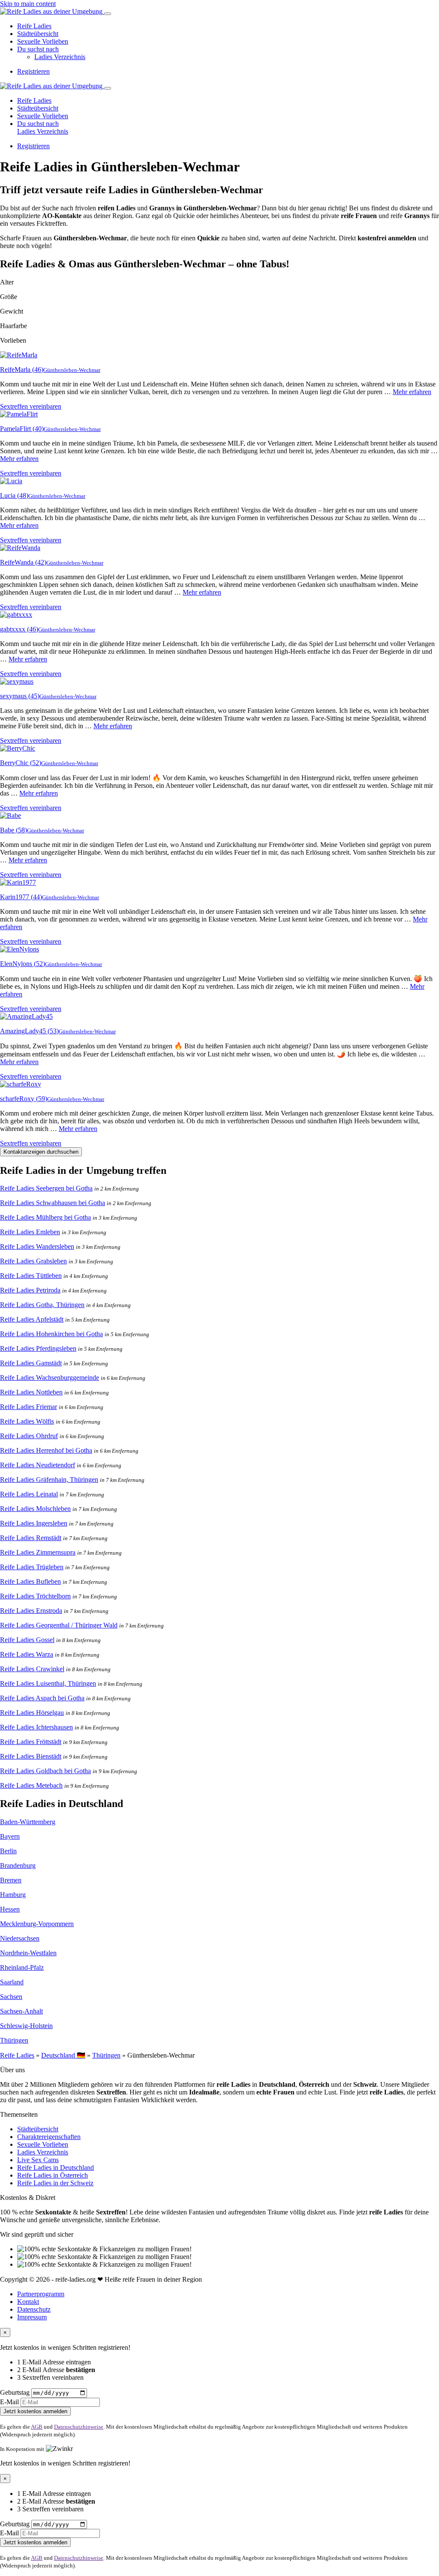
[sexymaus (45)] (17, 681)
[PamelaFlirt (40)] (19, 414)
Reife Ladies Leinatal (29, 1494)
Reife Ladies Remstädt (31, 1538)
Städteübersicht (38, 34)
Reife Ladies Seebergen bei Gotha (46, 1188)
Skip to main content (28, 4)
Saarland (12, 1982)
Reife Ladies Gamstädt (31, 1363)
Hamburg (13, 1895)
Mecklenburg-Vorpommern (37, 1924)
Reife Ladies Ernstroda (31, 1611)
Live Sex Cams (38, 2160)
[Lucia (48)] (11, 481)
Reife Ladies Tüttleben (31, 1276)
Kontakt (28, 2302)
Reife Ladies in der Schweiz (55, 2183)
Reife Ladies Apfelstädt (32, 1319)
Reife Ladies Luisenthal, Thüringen (48, 1683)
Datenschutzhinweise (79, 2427)
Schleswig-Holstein (26, 2026)
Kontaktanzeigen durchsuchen (41, 1152)
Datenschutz (34, 2309)
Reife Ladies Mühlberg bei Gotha (45, 1217)
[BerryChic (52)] (18, 748)
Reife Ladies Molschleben (35, 1509)
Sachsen (11, 1997)
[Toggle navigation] (108, 14)
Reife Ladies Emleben (30, 1232)
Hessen (10, 1909)
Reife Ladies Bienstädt (31, 1756)
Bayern (10, 1836)
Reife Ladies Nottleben (31, 1392)
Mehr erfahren (412, 392)
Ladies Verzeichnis (60, 57)
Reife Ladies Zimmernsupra (38, 1552)
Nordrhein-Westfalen (28, 1953)
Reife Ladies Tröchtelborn (35, 1596)
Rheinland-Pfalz (22, 1967)
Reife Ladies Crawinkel (32, 1669)
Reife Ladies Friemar (29, 1407)
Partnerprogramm (41, 2294)
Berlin (8, 1851)
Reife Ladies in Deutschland (56, 2168)
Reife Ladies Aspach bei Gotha (42, 1698)
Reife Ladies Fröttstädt (31, 1742)
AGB (37, 2427)
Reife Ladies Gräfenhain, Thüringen (49, 1479)
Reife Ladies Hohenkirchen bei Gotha (51, 1334)
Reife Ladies (34, 26)
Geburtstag (15, 2392)
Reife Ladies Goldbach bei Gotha (45, 1771)
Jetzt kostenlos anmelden (35, 2411)
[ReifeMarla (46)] (19, 355)
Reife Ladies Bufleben (30, 1581)
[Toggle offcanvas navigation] (108, 88)
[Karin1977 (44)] (18, 882)
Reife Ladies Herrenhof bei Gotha (46, 1450)
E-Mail (9, 2402)
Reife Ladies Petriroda (30, 1290)
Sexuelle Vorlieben (43, 41)
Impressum (32, 2317)
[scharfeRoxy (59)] (21, 1084)
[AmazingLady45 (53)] (26, 1016)
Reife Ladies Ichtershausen (36, 1727)
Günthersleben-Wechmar (72, 370)
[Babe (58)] (11, 815)
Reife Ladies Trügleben (32, 1567)
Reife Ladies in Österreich (53, 2175)
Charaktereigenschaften (49, 2137)
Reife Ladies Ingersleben (34, 1523)
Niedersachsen (20, 1938)
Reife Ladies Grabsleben (33, 1261)
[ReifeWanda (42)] (20, 548)
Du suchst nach (38, 49)
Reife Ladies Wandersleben (37, 1246)
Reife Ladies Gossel (27, 1640)
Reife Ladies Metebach (31, 1785)
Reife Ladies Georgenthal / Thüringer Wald (59, 1625)
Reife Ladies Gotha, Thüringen (42, 1305)
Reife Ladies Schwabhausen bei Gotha (53, 1203)
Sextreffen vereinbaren (31, 406)
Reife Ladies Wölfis (27, 1421)
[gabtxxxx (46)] (16, 615)
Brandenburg (18, 1865)
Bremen (11, 1880)
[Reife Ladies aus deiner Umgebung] (52, 11)
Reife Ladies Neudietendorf (38, 1465)
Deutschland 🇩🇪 (63, 2055)
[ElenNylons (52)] (20, 949)
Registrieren (33, 71)
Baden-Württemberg (28, 1822)
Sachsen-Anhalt (21, 2011)
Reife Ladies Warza (27, 1654)
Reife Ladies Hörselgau (32, 1713)
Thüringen (14, 2040)
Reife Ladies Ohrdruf (29, 1436)
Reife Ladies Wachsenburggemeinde (50, 1378)
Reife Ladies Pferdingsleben (38, 1348)
